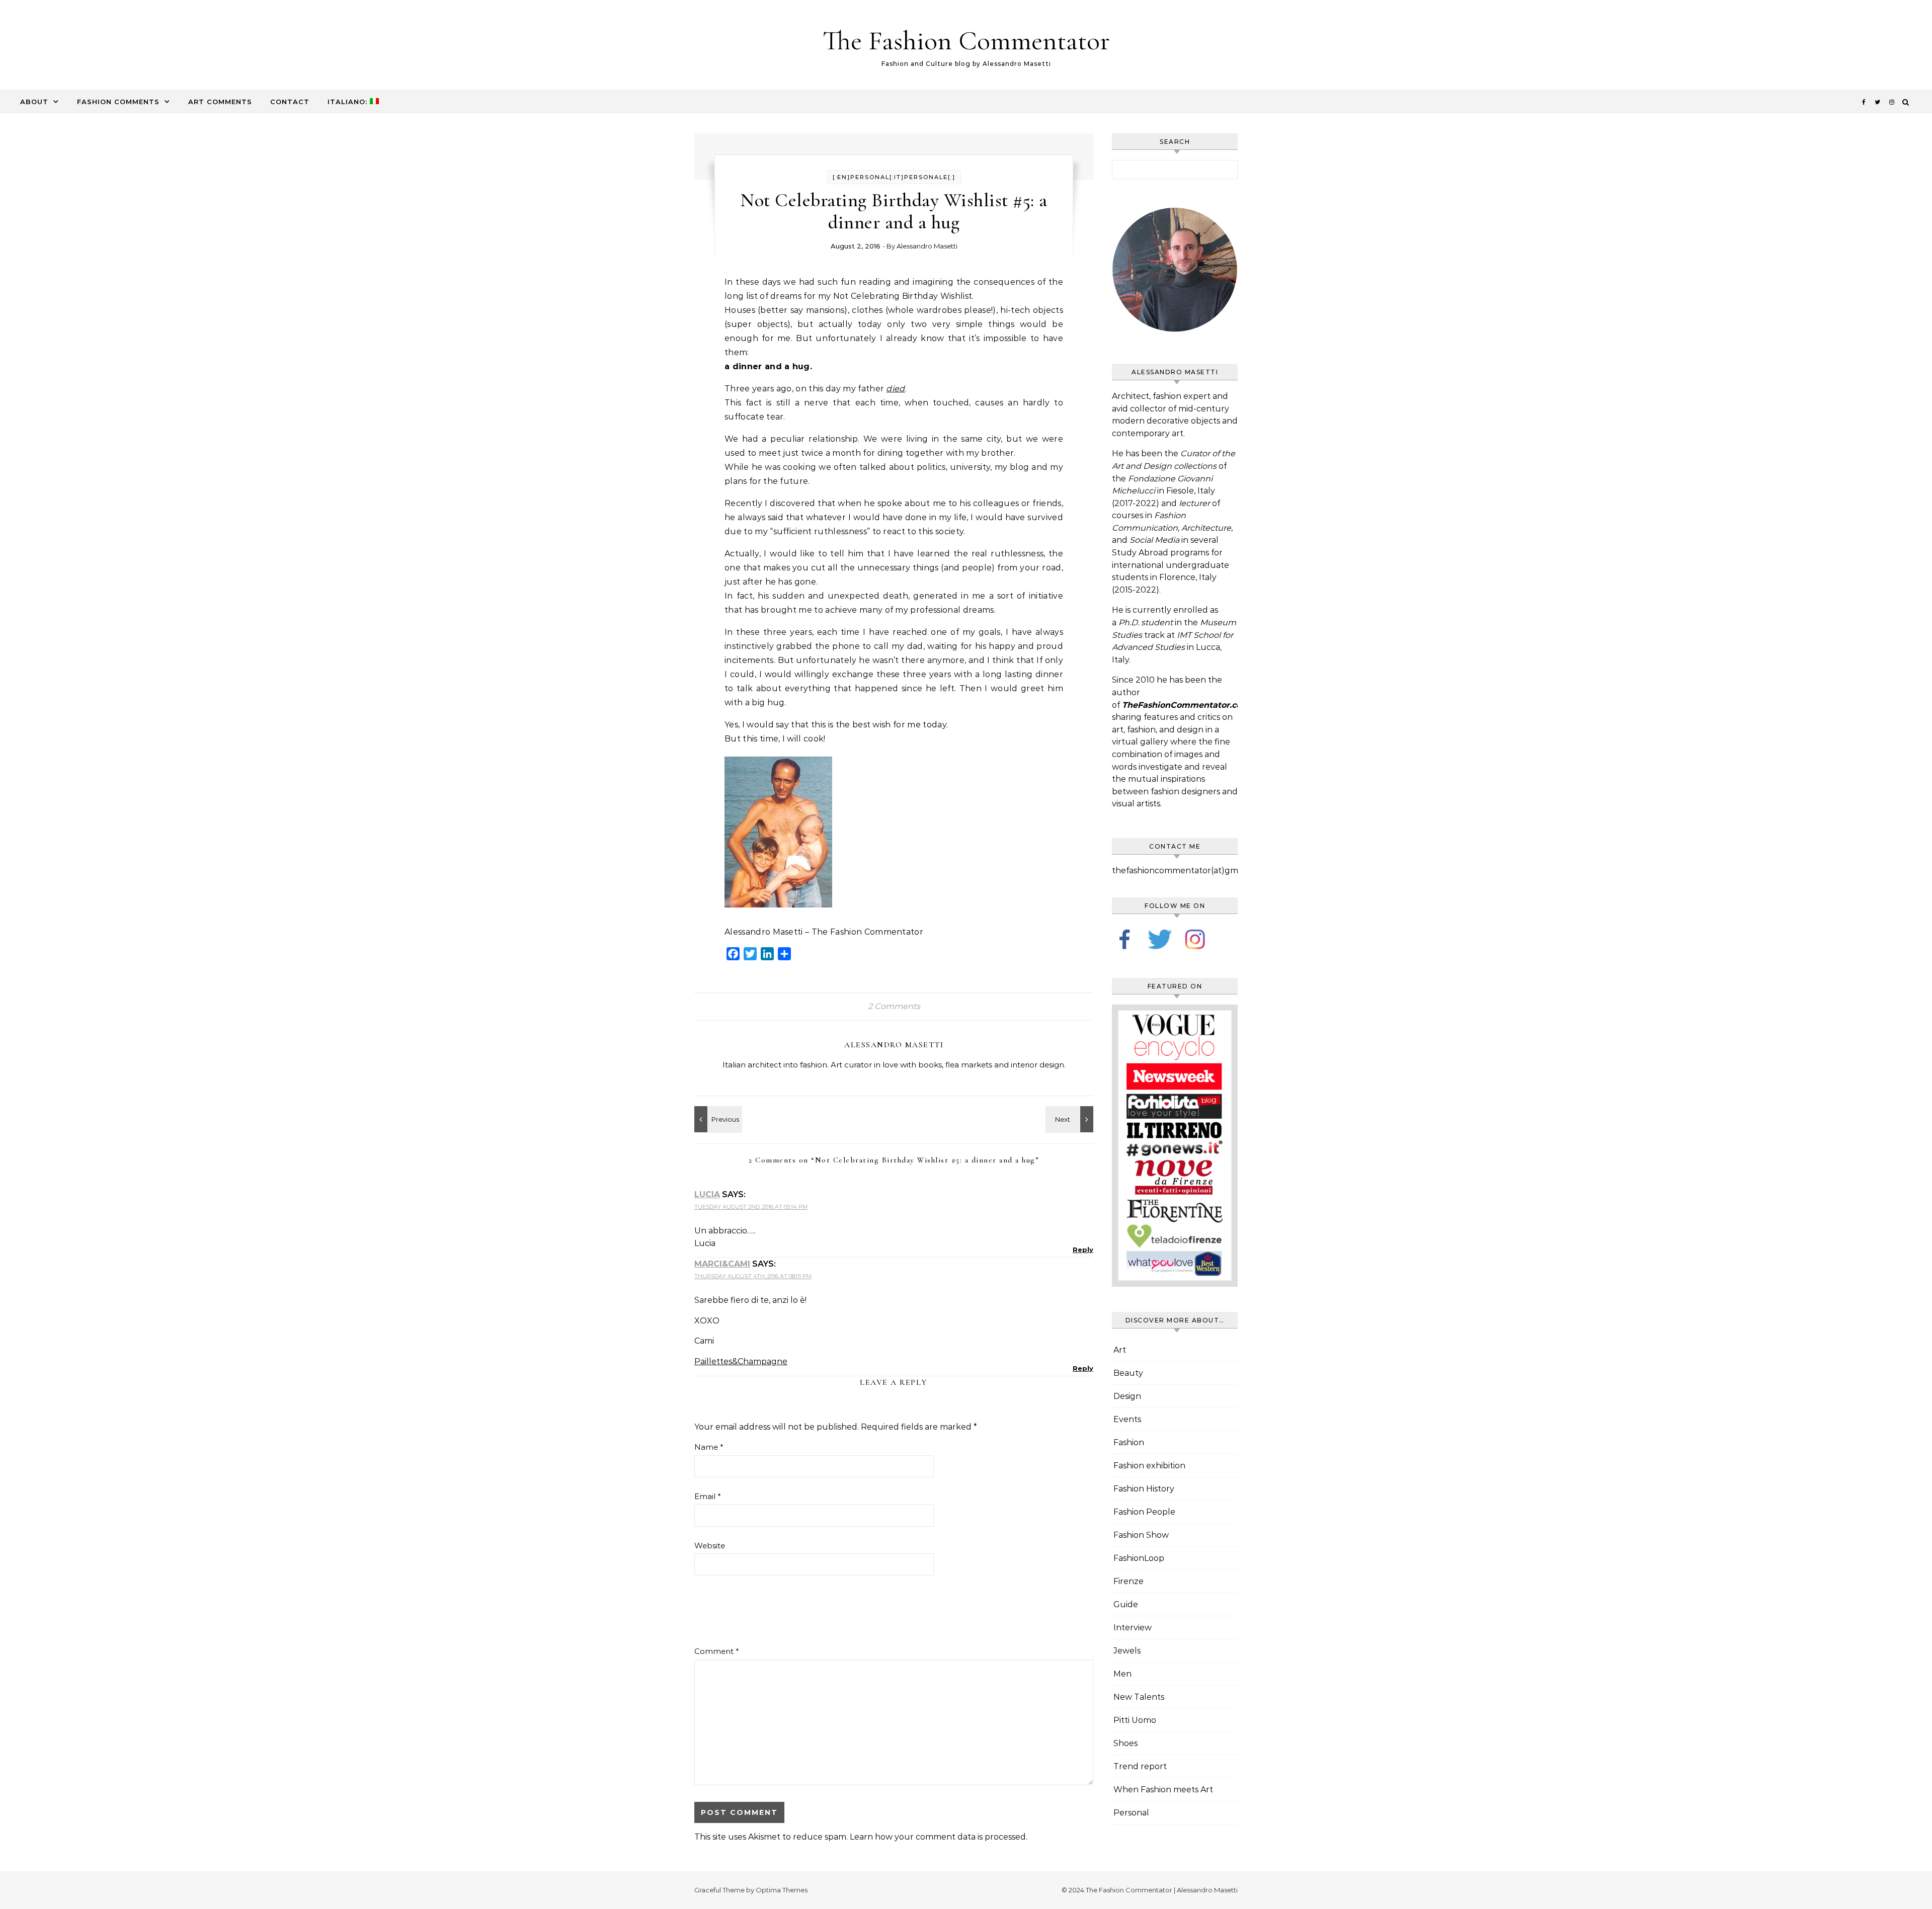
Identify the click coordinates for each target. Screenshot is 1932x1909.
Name (709, 1447)
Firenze (1129, 1581)
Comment (717, 1651)
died (895, 389)
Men (1122, 1674)
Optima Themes (782, 1890)
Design (1127, 1396)
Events (1127, 1419)
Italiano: (349, 102)
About (34, 102)
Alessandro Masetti (927, 246)
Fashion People (1144, 1512)
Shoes (1125, 1743)
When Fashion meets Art (1163, 1790)
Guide (1126, 1604)
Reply (1083, 1250)
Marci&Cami (722, 1264)
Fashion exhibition (1149, 1466)
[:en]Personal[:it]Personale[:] (894, 177)
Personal (1131, 1813)
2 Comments (894, 1006)
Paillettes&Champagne (741, 1361)
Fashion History (1144, 1489)
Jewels (1127, 1651)
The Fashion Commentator (966, 40)
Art (1120, 1350)
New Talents (1139, 1697)
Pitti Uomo (1135, 1720)
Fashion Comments (118, 102)
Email (708, 1496)
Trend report (1140, 1766)
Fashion (1129, 1442)
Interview (1133, 1628)
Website (710, 1546)
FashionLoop (1139, 1558)
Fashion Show (1141, 1535)
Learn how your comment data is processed (938, 1837)
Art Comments (220, 102)
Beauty (1128, 1373)
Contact (290, 102)
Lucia (707, 1194)
